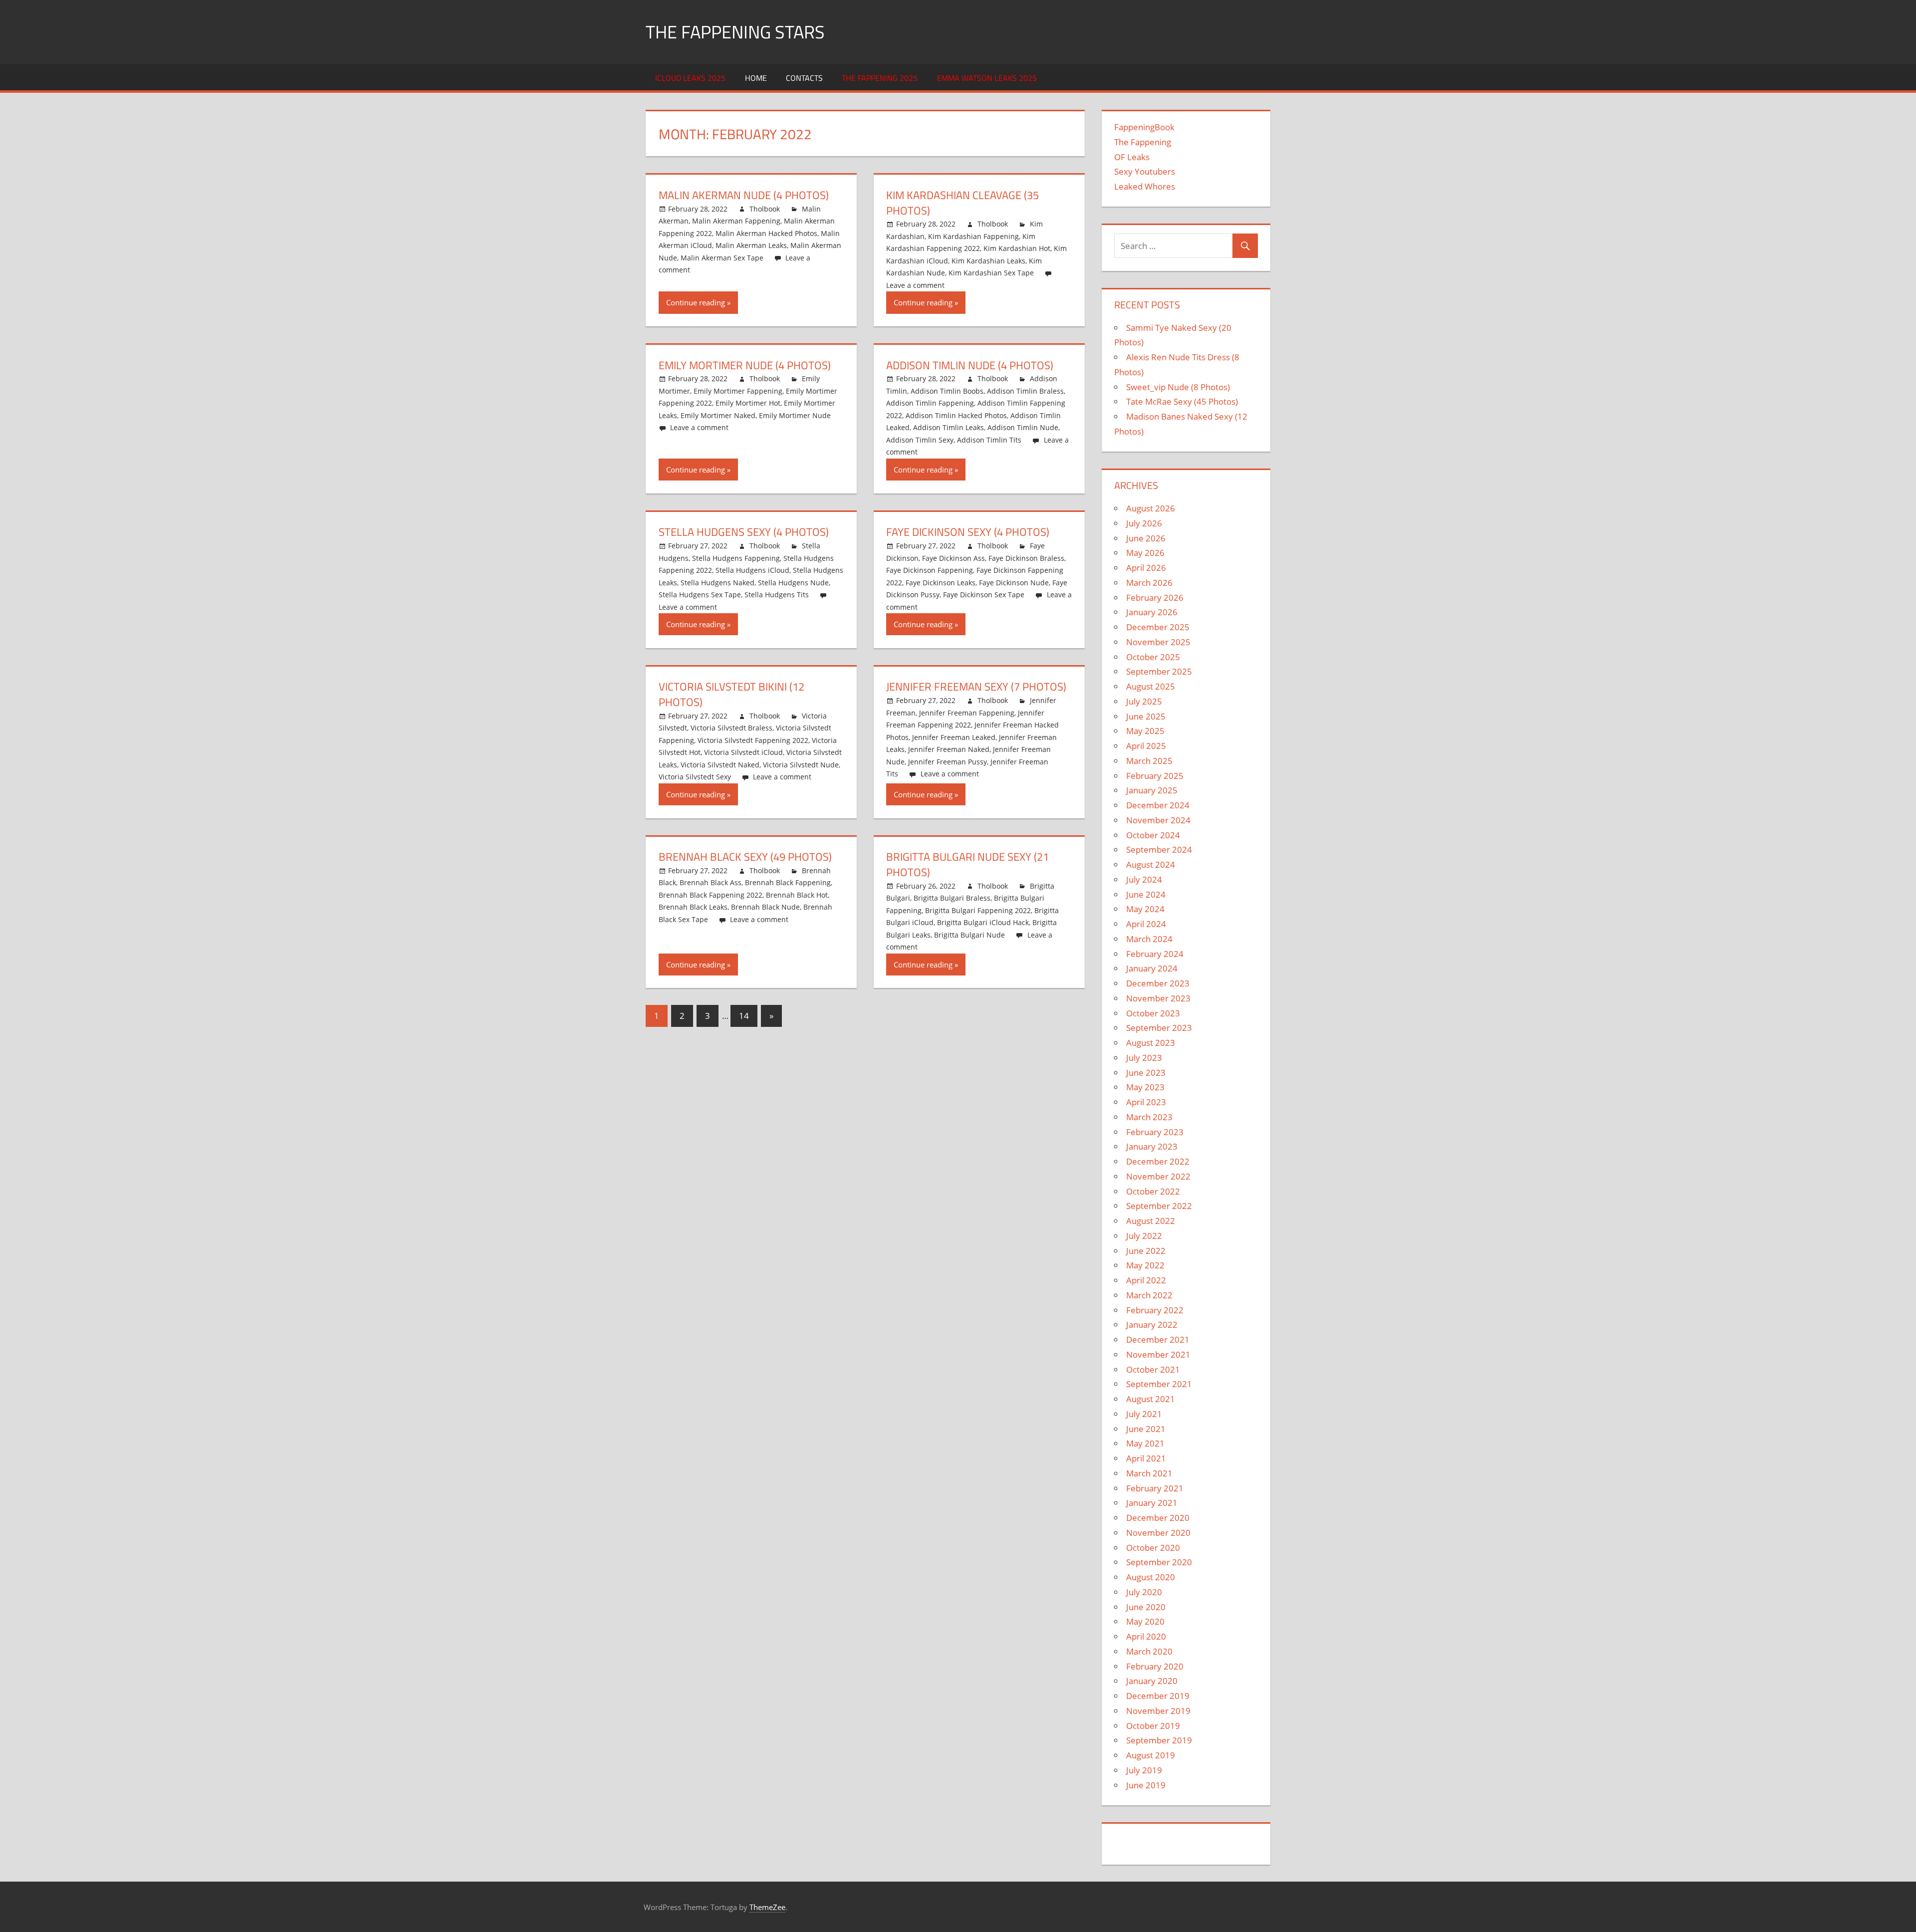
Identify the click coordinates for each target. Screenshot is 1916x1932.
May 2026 (1145, 553)
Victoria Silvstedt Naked (720, 765)
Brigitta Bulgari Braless (952, 898)
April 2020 (1146, 1636)
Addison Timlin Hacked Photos (956, 415)
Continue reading (696, 302)
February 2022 (1155, 1310)
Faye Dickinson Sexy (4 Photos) (968, 532)
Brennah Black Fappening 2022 (711, 895)
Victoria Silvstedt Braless (731, 728)
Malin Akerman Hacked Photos (766, 233)
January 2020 (1152, 1681)
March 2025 (1149, 761)
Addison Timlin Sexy (920, 440)
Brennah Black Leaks (693, 907)
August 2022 (1151, 1221)
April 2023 (1146, 1102)
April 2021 (1146, 1458)
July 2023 (1144, 1058)
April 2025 (1146, 746)
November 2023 (1158, 998)
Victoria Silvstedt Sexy (695, 777)
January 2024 (1152, 968)
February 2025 (1155, 776)
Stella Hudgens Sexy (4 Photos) (744, 532)
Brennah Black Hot (797, 895)
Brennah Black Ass (711, 882)
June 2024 (1146, 894)
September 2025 (1159, 671)
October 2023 (1153, 1013)
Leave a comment (915, 285)
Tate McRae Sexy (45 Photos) (1182, 401)
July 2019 (1144, 1770)
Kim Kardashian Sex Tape (991, 273)
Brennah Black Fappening (788, 882)
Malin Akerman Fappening (736, 221)
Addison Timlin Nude (1023, 427)
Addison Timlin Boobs (947, 391)
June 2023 (1146, 1073)
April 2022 (1146, 1280)
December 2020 (1158, 1518)
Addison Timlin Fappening (930, 403)
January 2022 (1152, 1325)
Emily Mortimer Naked (718, 415)
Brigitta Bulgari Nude (969, 935)
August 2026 (1151, 508)
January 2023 (1152, 1146)
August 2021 (1151, 1399)
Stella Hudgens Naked (718, 583)
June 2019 (1146, 1785)
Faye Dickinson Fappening (930, 570)
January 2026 (1152, 612)
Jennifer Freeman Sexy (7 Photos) (976, 687)
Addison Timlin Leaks (949, 427)
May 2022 (1145, 1265)
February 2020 (1155, 1666)
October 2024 (1153, 835)
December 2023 (1158, 983)
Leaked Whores (1145, 186)
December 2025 (1158, 627)
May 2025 (1145, 731)
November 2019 (1158, 1711)
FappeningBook (1144, 127)
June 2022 (1146, 1251)
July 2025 (1144, 701)
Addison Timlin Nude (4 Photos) (970, 365)
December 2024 (1158, 805)
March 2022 (1149, 1295)
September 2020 (1159, 1562)
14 (744, 1016)
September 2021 (1159, 1384)
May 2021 (1145, 1443)
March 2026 (1149, 583)
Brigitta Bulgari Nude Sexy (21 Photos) (967, 864)
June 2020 (1146, 1607)
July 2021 (1144, 1414)
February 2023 (1155, 1132)
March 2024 (1149, 939)
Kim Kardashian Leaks (988, 261)
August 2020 (1151, 1577)
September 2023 (1159, 1028)
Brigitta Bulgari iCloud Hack (983, 922)
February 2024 (1155, 954)
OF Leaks (1132, 157)
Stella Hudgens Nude (793, 583)
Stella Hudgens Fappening (736, 558)
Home (756, 78)
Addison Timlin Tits (989, 440)
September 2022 (1159, 1206)
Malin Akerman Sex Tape (722, 258)
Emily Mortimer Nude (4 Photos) (745, 365)
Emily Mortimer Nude (795, 415)
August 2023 (1151, 1043)
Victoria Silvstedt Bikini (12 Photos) (731, 694)
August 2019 (1151, 1755)
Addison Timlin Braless (1025, 391)
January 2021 (1152, 1503)
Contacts (804, 78)
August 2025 (1151, 686)
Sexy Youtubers (1145, 171)
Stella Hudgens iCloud (752, 570)
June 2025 (1146, 716)
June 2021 (1146, 1429)
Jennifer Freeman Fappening (967, 713)
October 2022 (1153, 1191)
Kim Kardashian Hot (1017, 248)
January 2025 (1152, 790)
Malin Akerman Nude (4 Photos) (744, 195)
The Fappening (1143, 142)
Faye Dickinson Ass (954, 558)
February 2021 (1155, 1488)
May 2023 (1145, 1087)
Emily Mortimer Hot (748, 403)
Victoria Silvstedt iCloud (743, 752)
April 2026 (1146, 568)
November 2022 (1158, 1176)
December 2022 (1158, 1161)
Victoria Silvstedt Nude (801, 765)
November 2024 (1158, 820)
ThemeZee (767, 1907)
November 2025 (1158, 642)
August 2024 (1151, 864)
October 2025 (1153, 657)
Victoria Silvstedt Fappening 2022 (753, 740)
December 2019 (1158, 1696)
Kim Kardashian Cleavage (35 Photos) (962, 203)
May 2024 (1145, 909)
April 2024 (1146, 924)
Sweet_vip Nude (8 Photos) (1178, 387)
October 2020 (1153, 1548)
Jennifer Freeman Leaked (954, 737)
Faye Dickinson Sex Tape (984, 595)
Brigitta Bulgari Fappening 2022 (978, 910)
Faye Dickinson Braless (1026, 558)
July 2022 (1144, 1236)
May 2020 (1145, 1621)
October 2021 (1153, 1369)
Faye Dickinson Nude (1014, 583)
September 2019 (1159, 1740)
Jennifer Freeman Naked (949, 749)
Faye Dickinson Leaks (941, 583)
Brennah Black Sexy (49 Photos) (745, 857)
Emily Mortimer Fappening (738, 391)
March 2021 (1149, 1473)
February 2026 (1155, 598)
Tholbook (765, 209)
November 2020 (1158, 1533)
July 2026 (1144, 523)
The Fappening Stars (735, 32)
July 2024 (1144, 879)
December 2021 (1158, 1339)
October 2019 (1153, 1726)
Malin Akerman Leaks (751, 245)
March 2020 (1149, 1651)
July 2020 (1144, 1592)
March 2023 (1149, 1117)
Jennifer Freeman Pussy (948, 762)
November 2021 (1158, 1354)
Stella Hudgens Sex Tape (700, 595)
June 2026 (1146, 538)
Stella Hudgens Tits (777, 595)
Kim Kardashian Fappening (973, 236)
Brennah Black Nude (765, 907)
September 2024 (1159, 849)
